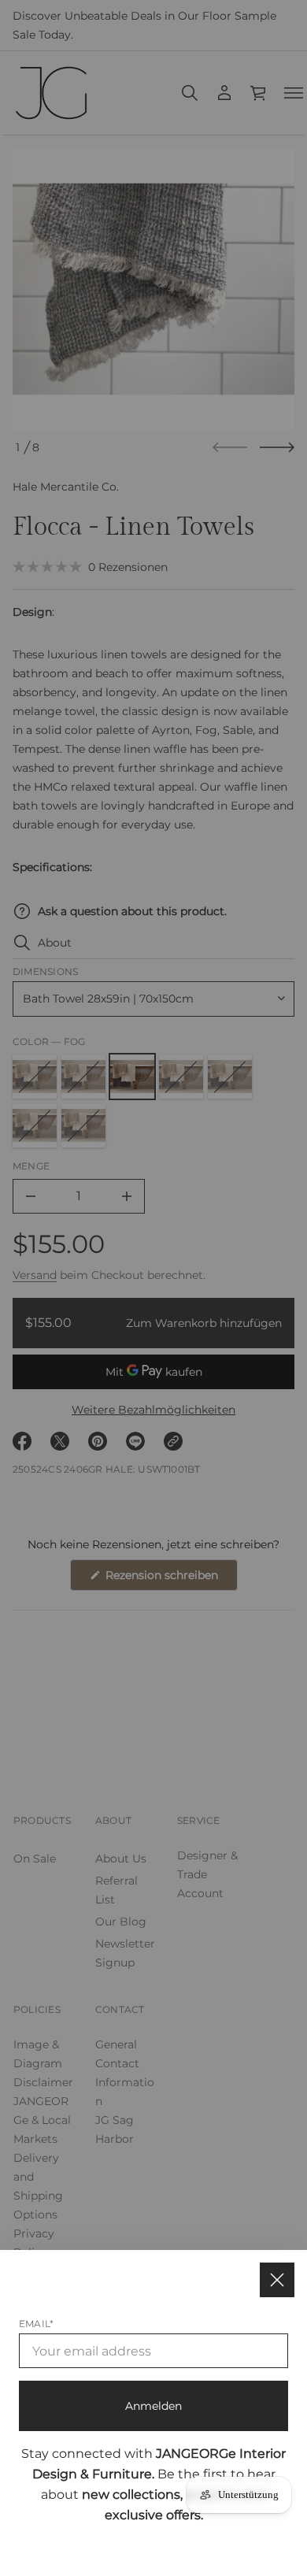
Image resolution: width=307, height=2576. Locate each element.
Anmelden (153, 2406)
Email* (36, 2324)
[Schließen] (277, 2280)
